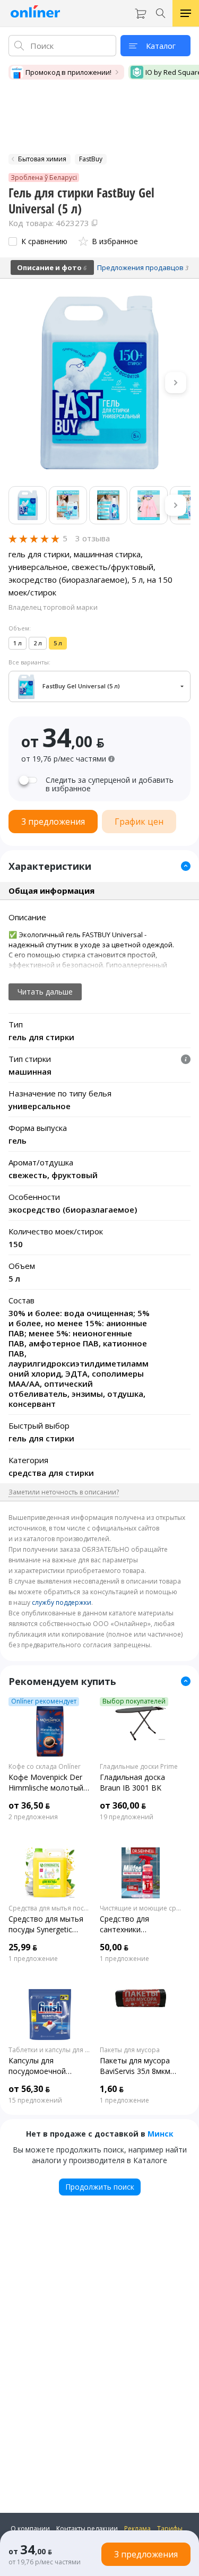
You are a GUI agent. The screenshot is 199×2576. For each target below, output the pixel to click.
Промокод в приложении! (68, 72)
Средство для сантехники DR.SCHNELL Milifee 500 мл (135, 1924)
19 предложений (127, 1817)
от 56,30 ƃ (29, 2089)
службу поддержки (62, 1602)
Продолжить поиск (100, 2187)
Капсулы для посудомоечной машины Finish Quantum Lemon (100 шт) (46, 2066)
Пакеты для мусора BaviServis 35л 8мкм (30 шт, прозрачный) (136, 2066)
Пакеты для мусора (130, 2050)
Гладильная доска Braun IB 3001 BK (132, 1782)
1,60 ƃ (112, 2089)
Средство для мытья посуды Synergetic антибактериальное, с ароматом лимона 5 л (49, 1924)
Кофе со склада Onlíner (45, 1767)
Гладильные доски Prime (139, 1767)
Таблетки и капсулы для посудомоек (50, 2050)
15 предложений (35, 2100)
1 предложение (33, 1959)
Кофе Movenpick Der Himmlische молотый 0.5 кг (46, 1783)
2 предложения (33, 1817)
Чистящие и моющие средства (141, 1908)
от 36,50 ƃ (29, 1805)
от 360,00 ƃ (123, 1805)
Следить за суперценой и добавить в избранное (110, 784)
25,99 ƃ (23, 1947)
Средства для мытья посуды (50, 1908)
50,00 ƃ (114, 1947)
